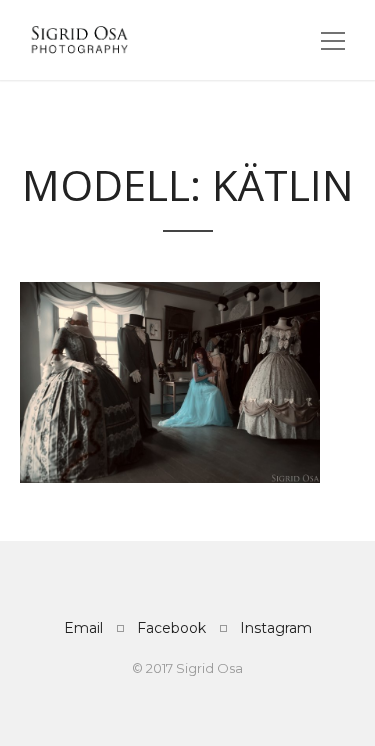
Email (83, 628)
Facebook (171, 628)
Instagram (276, 628)
